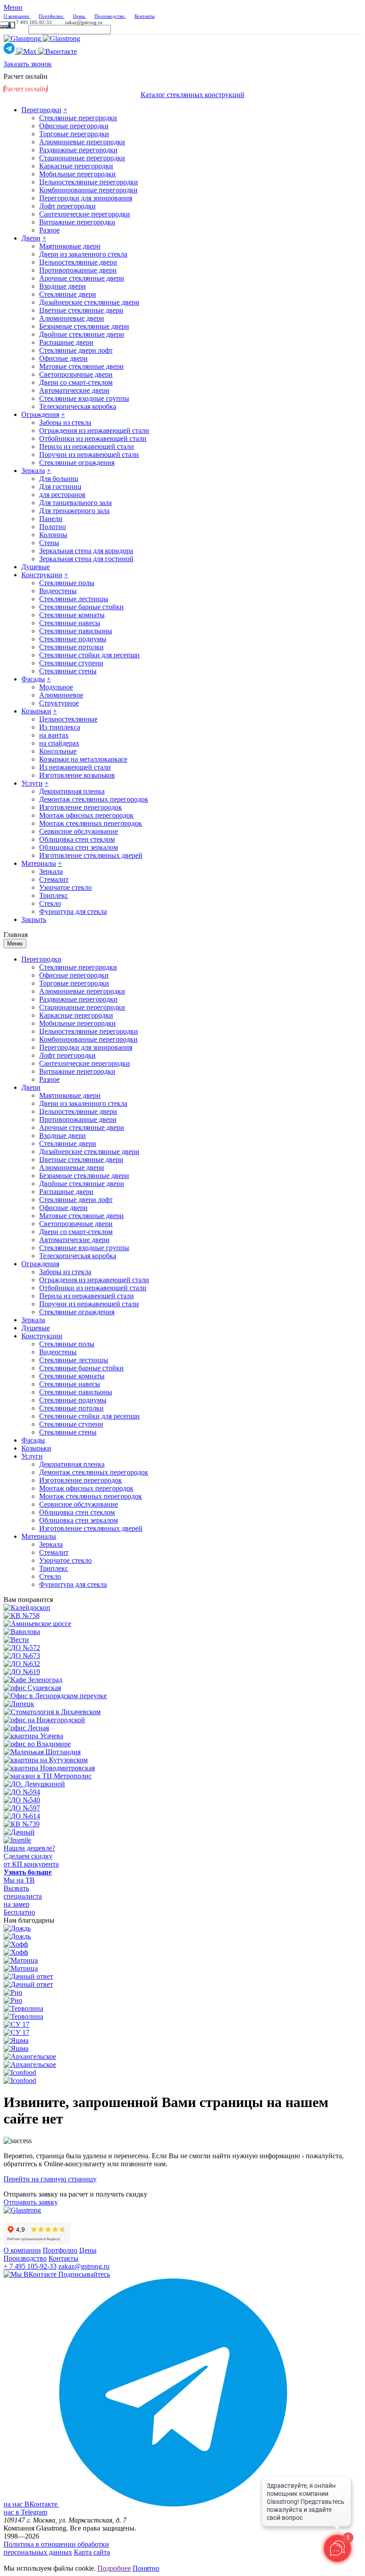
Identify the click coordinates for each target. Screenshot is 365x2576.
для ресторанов (62, 495)
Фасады (33, 679)
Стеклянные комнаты (72, 615)
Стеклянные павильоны (76, 631)
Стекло (50, 903)
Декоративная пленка (72, 791)
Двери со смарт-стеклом (76, 382)
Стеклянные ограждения (77, 463)
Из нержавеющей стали (75, 767)
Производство (25, 2258)
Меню (15, 944)
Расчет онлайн (26, 76)
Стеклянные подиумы (73, 639)
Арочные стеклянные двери (82, 278)
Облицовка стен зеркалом (79, 847)
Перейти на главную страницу (50, 2179)
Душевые (36, 567)
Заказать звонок (28, 64)
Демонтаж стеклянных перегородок (94, 799)
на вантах (54, 735)
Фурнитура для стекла (73, 911)
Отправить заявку (31, 2202)
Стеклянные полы (67, 583)
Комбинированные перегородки (88, 190)
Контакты (63, 2258)
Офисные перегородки (74, 126)
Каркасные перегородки (76, 166)
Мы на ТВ (19, 1880)
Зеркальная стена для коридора (86, 551)
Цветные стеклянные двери (81, 310)
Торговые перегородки (74, 134)
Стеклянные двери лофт (76, 350)
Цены (88, 2250)
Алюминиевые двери (72, 318)
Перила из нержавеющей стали (87, 446)
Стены (49, 543)
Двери (31, 238)
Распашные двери (66, 342)
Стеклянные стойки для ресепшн (89, 655)
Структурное (59, 703)
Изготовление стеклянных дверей (91, 855)
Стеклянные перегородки (78, 118)
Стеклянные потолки (71, 647)
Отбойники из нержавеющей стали (93, 438)
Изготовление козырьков (77, 775)
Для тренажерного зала (74, 511)
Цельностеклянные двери (78, 262)
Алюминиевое (61, 695)
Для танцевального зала (75, 503)
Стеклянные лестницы (74, 599)
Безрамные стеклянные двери (84, 326)
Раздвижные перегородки (78, 150)
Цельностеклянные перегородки (89, 182)
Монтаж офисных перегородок (86, 815)
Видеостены (58, 591)
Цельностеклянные (68, 719)
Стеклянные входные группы (84, 398)
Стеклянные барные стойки (81, 607)
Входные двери (63, 286)
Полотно (53, 527)
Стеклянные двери (68, 294)
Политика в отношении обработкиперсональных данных (56, 2548)
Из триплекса (60, 727)
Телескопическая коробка (78, 406)
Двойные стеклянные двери (82, 334)
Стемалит (54, 879)
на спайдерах (59, 743)
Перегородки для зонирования (86, 198)
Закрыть (34, 919)
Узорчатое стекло (65, 887)
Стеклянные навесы (70, 623)
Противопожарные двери (78, 270)
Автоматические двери (74, 390)
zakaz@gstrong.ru (84, 22)
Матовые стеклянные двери (81, 366)
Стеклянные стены (68, 671)
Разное (49, 230)
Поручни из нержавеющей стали (89, 454)
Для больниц (59, 479)
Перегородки (41, 110)
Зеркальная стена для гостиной (86, 559)
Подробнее (114, 2568)
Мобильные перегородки (77, 174)
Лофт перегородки (67, 206)
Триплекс (54, 895)
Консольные (58, 751)
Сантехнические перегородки (85, 214)
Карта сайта (92, 2552)
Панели (51, 519)
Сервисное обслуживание (79, 831)
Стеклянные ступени (71, 663)
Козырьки (36, 711)
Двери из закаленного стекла (83, 254)
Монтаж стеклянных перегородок (91, 823)
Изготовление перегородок (81, 807)
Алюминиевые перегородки (82, 142)
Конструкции (42, 575)
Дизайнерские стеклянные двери (89, 302)
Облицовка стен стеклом (77, 839)
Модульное (56, 687)
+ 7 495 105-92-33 (32, 22)
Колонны (53, 535)
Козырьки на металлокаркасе (83, 759)
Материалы (39, 863)
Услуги (32, 783)
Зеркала (33, 471)
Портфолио (60, 2250)
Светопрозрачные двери (76, 374)
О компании (22, 2250)
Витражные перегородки (77, 222)
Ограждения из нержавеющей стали (94, 430)
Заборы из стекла (65, 422)
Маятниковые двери (70, 246)
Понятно (146, 2568)
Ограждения (40, 414)
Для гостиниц (60, 487)
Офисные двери (63, 358)
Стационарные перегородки (82, 158)
